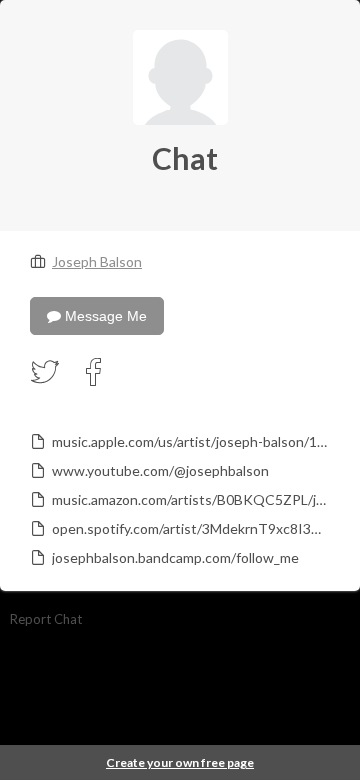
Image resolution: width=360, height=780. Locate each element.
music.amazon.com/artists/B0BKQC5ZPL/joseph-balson (189, 499)
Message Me (104, 316)
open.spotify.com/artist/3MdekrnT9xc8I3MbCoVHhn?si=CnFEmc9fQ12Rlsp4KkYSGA (189, 528)
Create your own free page (180, 762)
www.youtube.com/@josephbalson (160, 470)
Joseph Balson (97, 261)
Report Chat (46, 619)
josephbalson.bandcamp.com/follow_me (175, 557)
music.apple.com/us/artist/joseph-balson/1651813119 (189, 441)
